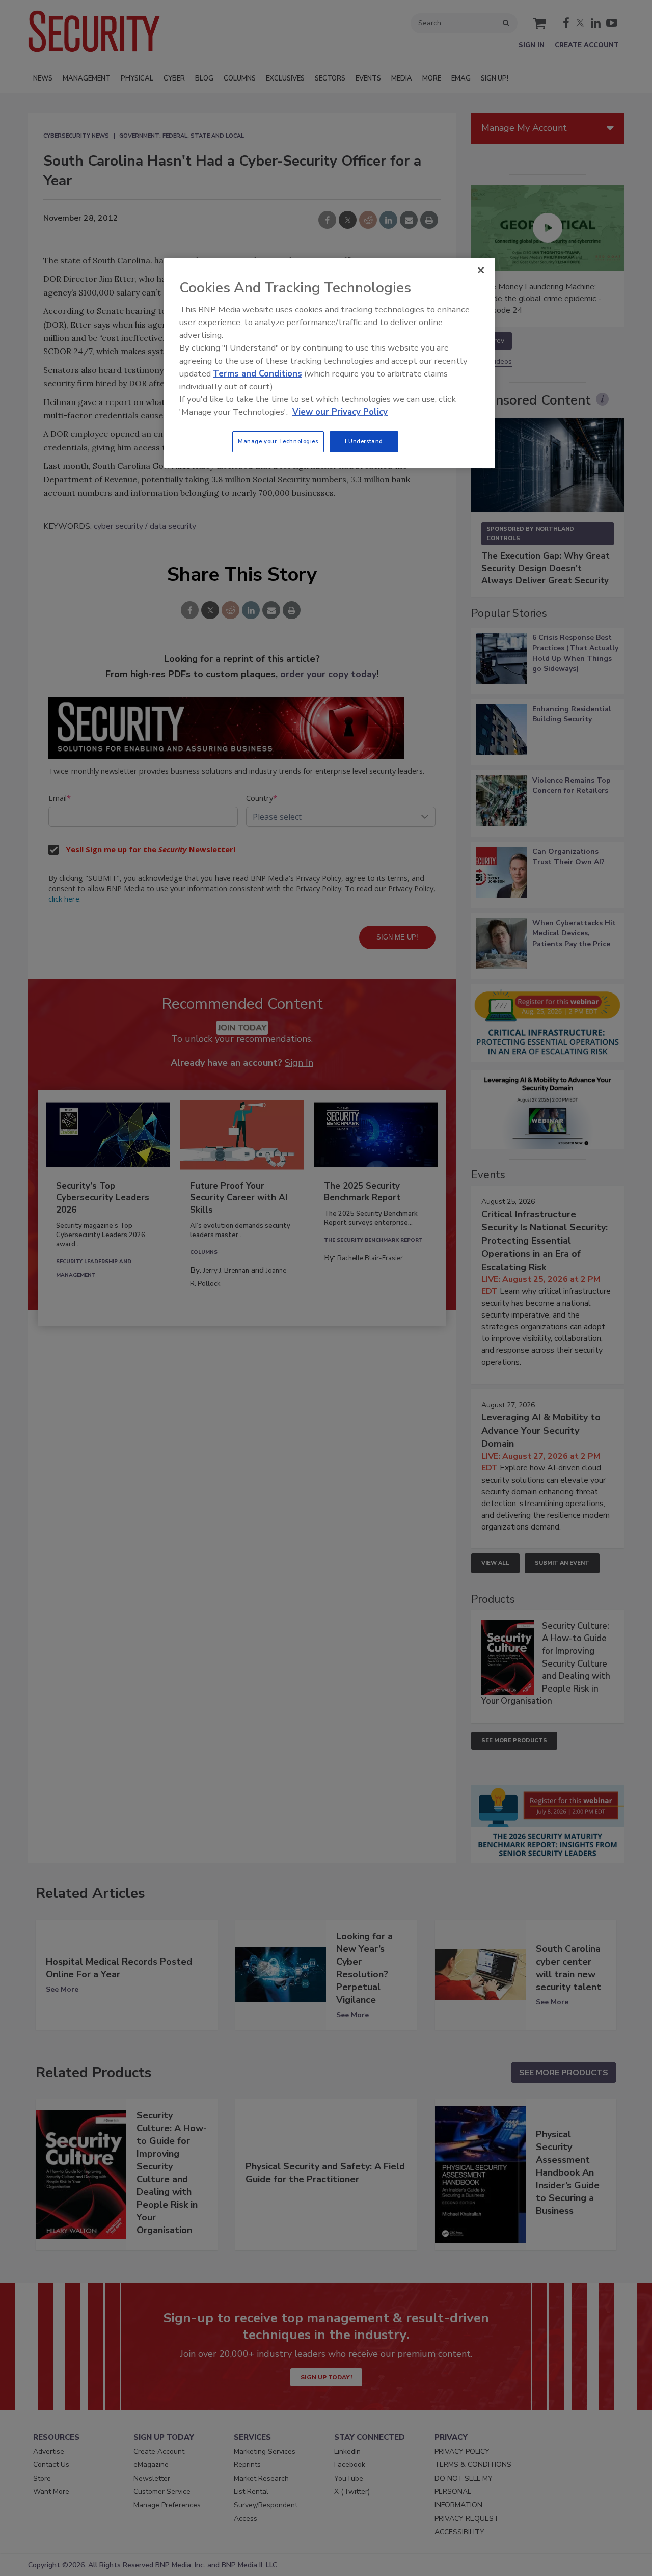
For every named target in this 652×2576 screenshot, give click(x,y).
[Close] (481, 270)
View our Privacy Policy (340, 412)
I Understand (364, 441)
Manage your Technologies (278, 441)
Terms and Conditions (257, 374)
